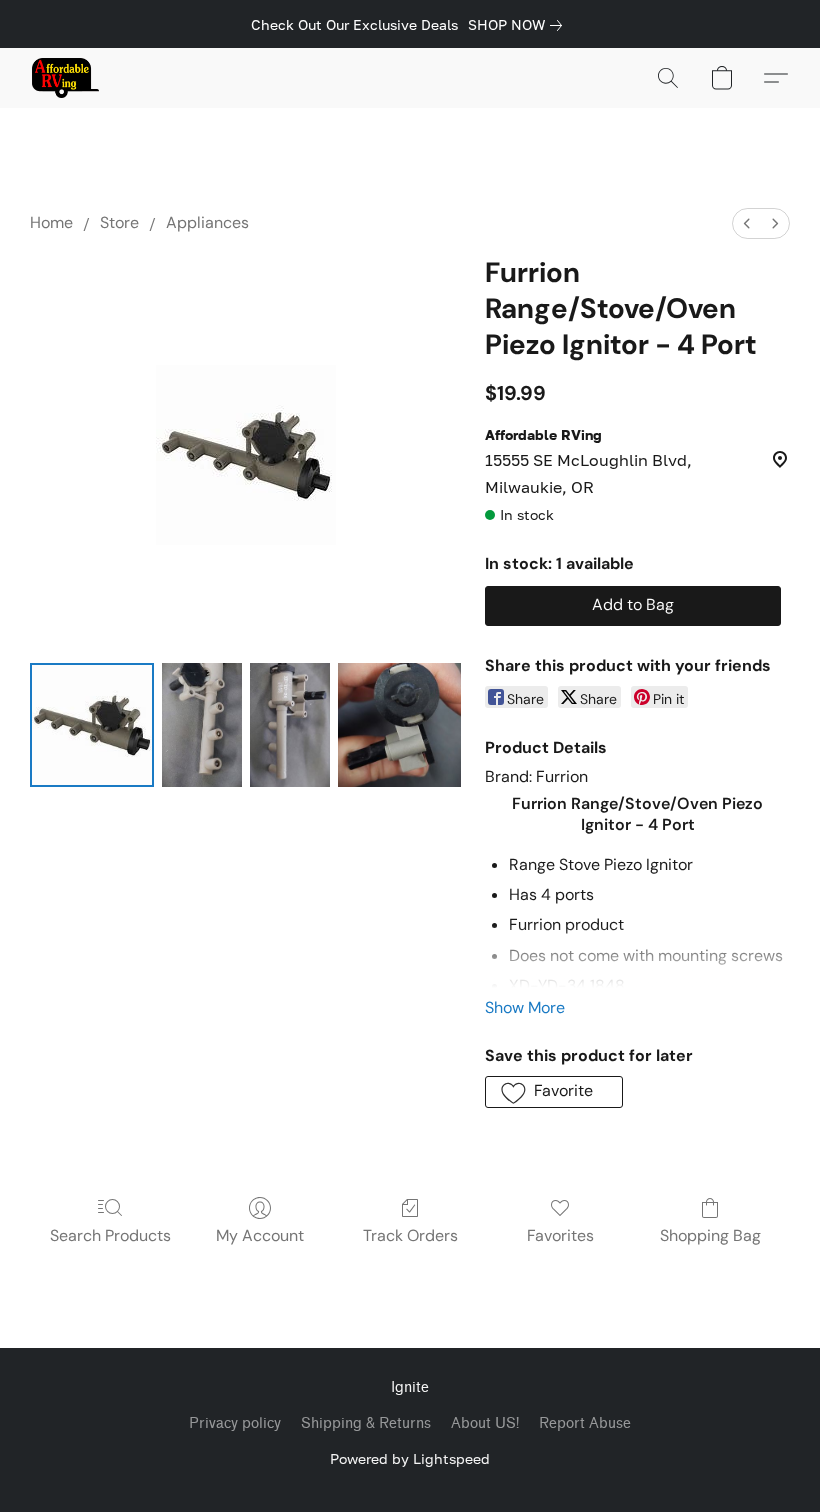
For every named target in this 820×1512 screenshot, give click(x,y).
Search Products (110, 1235)
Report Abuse (585, 1423)
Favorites (560, 1235)
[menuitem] (747, 223)
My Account (260, 1235)
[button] (65, 78)
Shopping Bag (710, 1235)
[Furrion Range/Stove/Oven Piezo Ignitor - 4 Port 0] (92, 725)
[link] (519, 25)
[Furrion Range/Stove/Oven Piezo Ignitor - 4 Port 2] (290, 725)
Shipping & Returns (366, 1423)
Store (119, 222)
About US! (485, 1423)
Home (51, 222)
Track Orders (410, 1235)
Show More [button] (525, 1007)
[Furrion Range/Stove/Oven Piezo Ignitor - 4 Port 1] (202, 725)
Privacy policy (235, 1423)
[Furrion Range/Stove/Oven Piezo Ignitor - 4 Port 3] (400, 725)
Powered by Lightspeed (410, 1458)
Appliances (207, 222)
